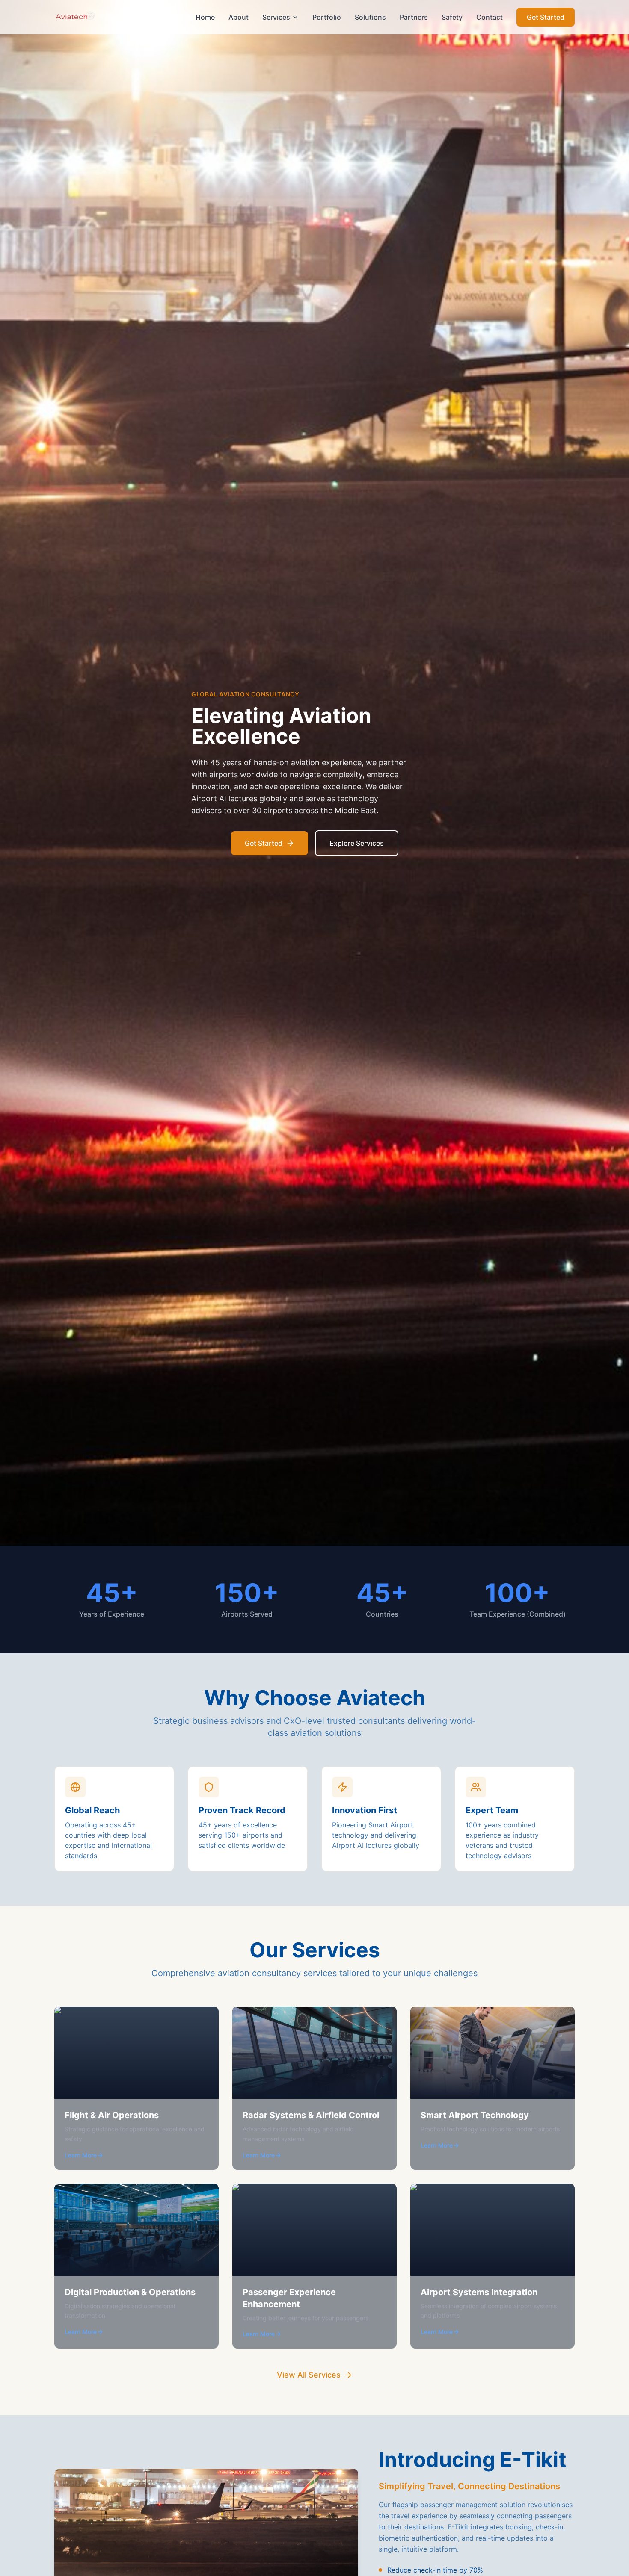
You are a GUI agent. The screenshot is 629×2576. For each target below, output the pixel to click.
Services (276, 17)
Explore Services (357, 843)
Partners (414, 17)
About (239, 17)
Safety (452, 17)
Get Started (546, 17)
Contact (490, 17)
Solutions (370, 17)
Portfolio (327, 17)
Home (205, 17)
